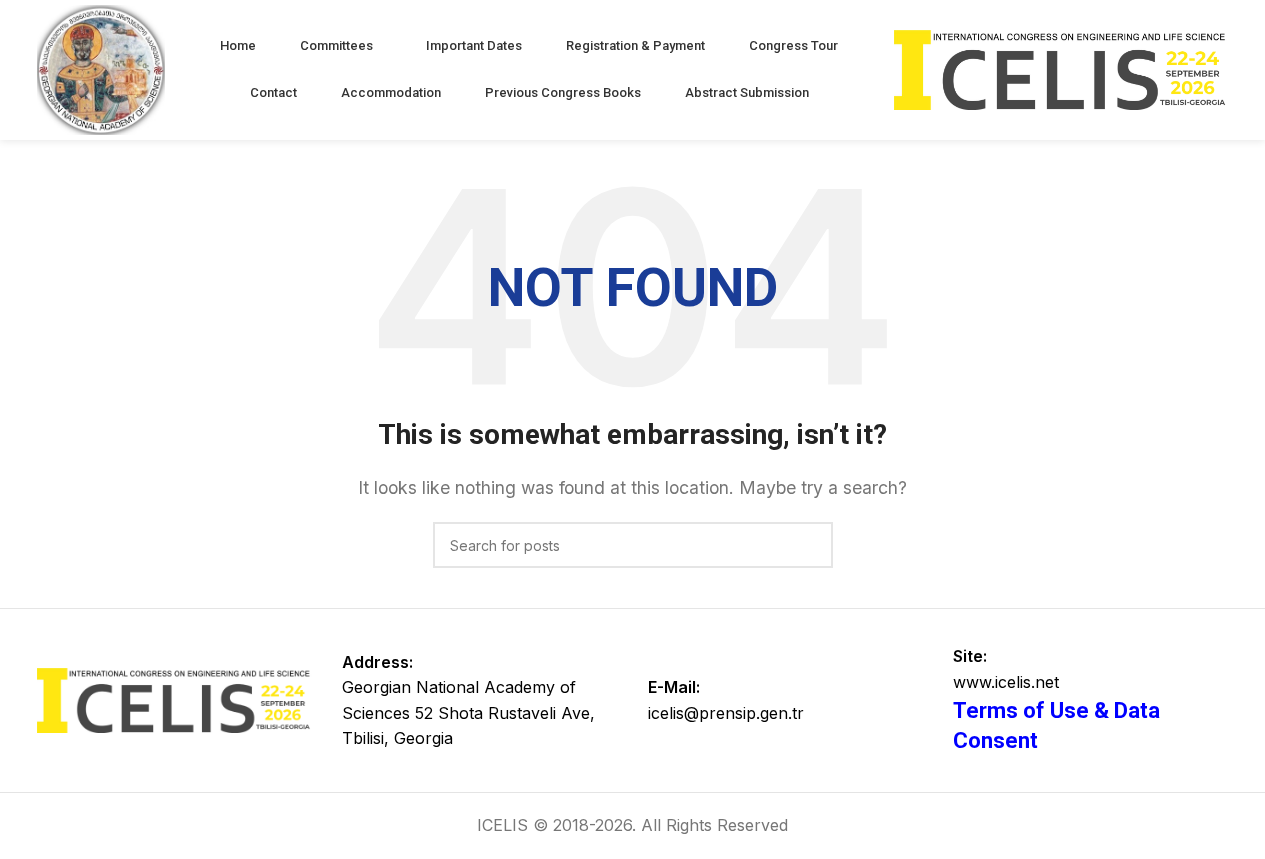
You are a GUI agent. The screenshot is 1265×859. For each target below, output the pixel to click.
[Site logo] (101, 68)
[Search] (810, 545)
